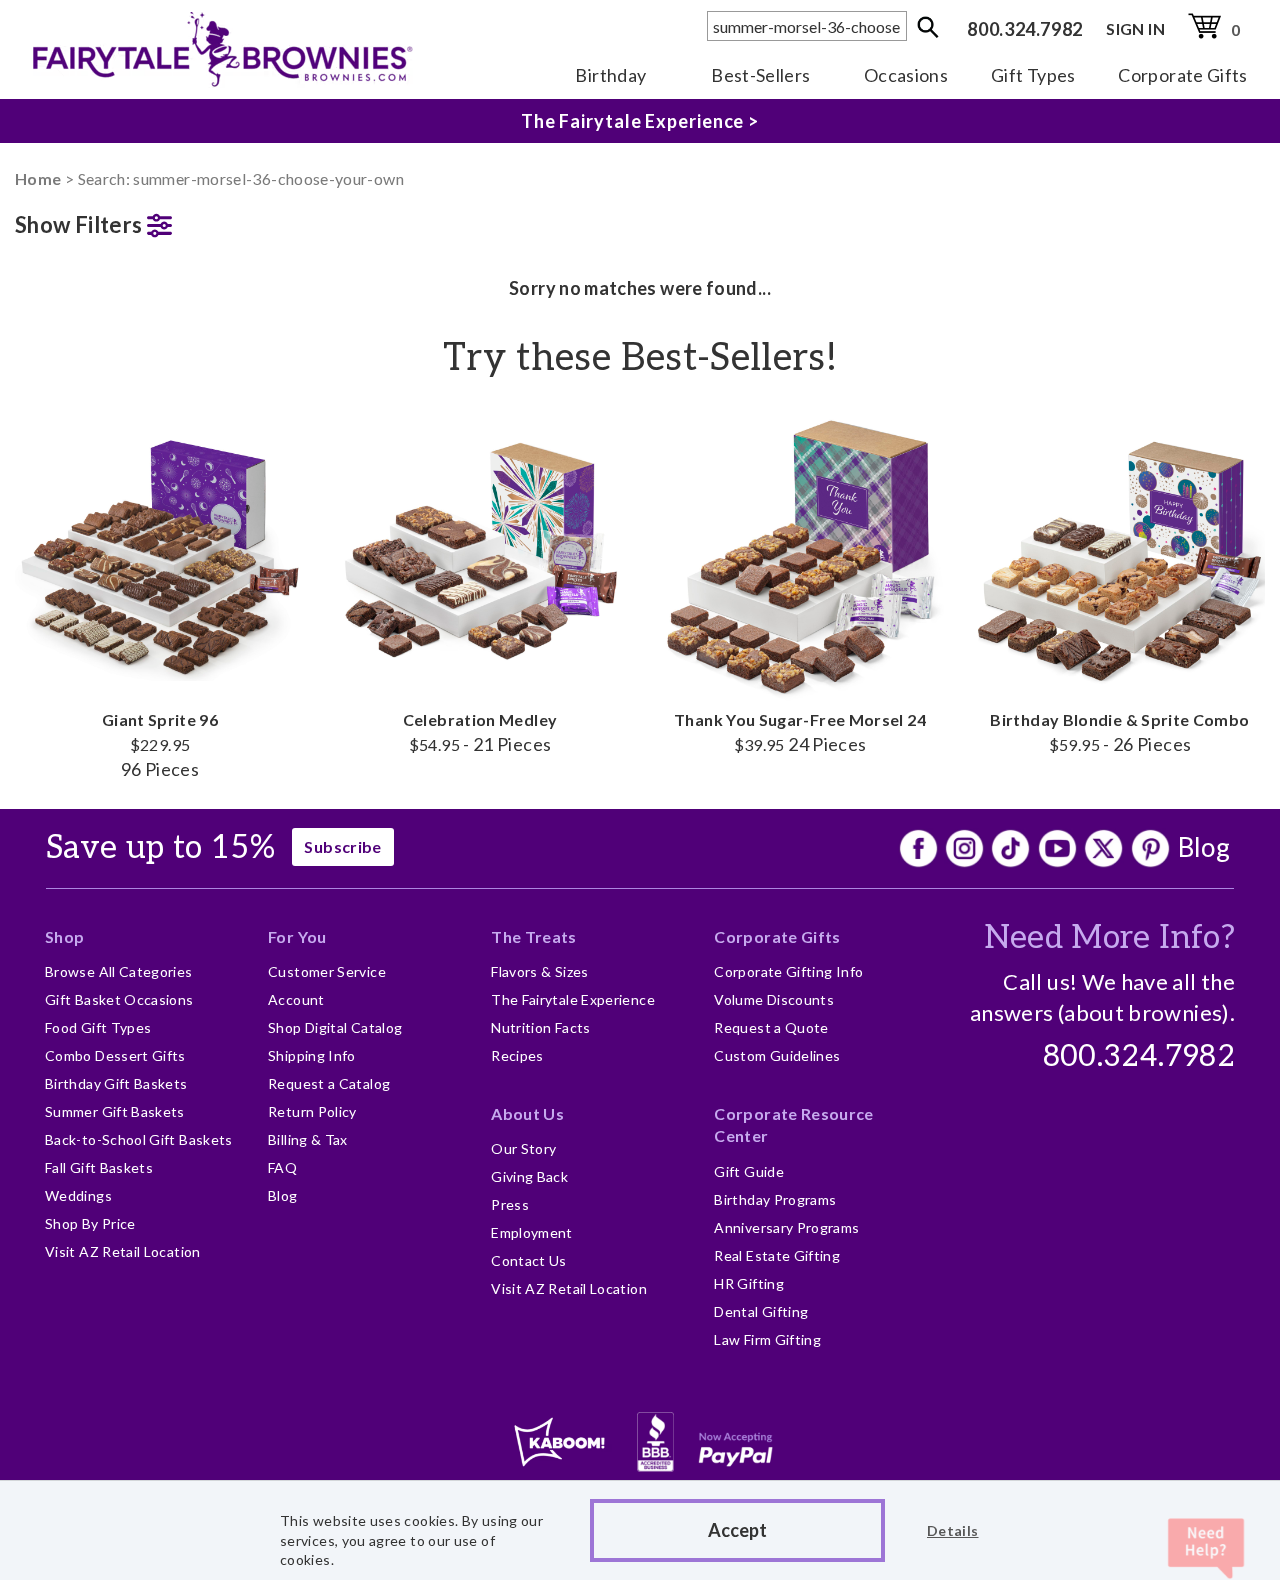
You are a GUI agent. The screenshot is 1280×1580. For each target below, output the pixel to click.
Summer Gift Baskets (115, 1111)
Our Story (523, 1148)
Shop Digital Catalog (335, 1027)
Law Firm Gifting (767, 1339)
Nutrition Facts (540, 1027)
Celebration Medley (480, 732)
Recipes (517, 1055)
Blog (1204, 847)
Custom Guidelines (777, 1055)
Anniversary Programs (786, 1227)
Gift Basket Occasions (119, 999)
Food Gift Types (98, 1027)
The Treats (534, 936)
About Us (527, 1113)
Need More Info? (1109, 938)
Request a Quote (771, 1027)
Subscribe (342, 846)
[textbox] (807, 26)
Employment (532, 1232)
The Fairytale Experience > (640, 121)
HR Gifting (749, 1283)
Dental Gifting (761, 1311)
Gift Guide (749, 1171)
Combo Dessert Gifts (115, 1055)
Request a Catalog (329, 1083)
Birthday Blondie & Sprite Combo (1119, 732)
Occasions (906, 75)
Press (510, 1204)
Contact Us (529, 1260)
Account (296, 999)
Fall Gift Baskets (99, 1167)
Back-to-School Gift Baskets (139, 1139)
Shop (64, 936)
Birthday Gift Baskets (116, 1083)
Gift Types (1033, 75)
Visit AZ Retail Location (123, 1251)
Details (953, 1530)
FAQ (282, 1167)
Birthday (610, 75)
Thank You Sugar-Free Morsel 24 (800, 732)
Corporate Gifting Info (788, 971)
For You (297, 936)
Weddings (78, 1195)
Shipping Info (312, 1055)
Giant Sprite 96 (160, 744)
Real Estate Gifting (777, 1255)
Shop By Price (90, 1223)
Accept (737, 1530)
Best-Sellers (760, 75)
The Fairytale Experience (573, 999)
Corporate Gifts (1182, 75)
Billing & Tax (308, 1139)
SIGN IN (1135, 28)
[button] (160, 220)
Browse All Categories (119, 971)
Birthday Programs (775, 1199)
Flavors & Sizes (539, 971)
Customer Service (327, 971)
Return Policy (312, 1111)
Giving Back (529, 1176)
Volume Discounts (774, 999)
